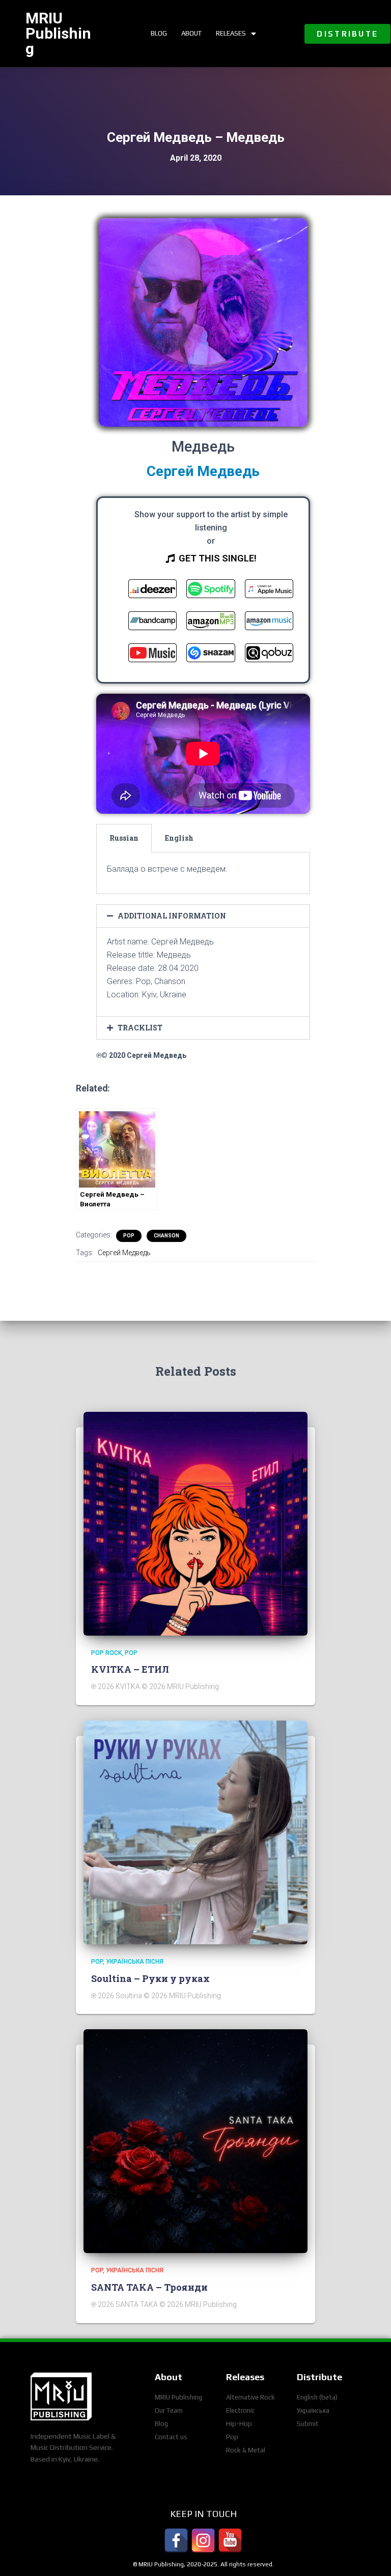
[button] (347, 34)
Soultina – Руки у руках (150, 1978)
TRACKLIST (140, 1028)
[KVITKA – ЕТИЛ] (195, 1523)
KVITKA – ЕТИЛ (130, 1669)
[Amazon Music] (269, 623)
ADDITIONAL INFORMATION (172, 916)
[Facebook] (176, 2540)
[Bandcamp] (152, 623)
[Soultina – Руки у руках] (195, 1832)
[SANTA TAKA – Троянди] (195, 2141)
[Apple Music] (269, 591)
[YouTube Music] (152, 655)
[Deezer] (152, 591)
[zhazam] (211, 655)
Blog (159, 33)
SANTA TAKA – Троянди (149, 2287)
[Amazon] (211, 623)
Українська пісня (135, 1962)
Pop (129, 1236)
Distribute (319, 2377)
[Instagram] (203, 2540)
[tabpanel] (203, 873)
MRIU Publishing (58, 33)
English (179, 838)
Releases (231, 33)
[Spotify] (211, 591)
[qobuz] (269, 655)
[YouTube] (230, 2540)
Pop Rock (106, 1653)
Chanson (166, 1236)
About (191, 33)
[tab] (124, 838)
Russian (124, 838)
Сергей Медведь (124, 1253)
